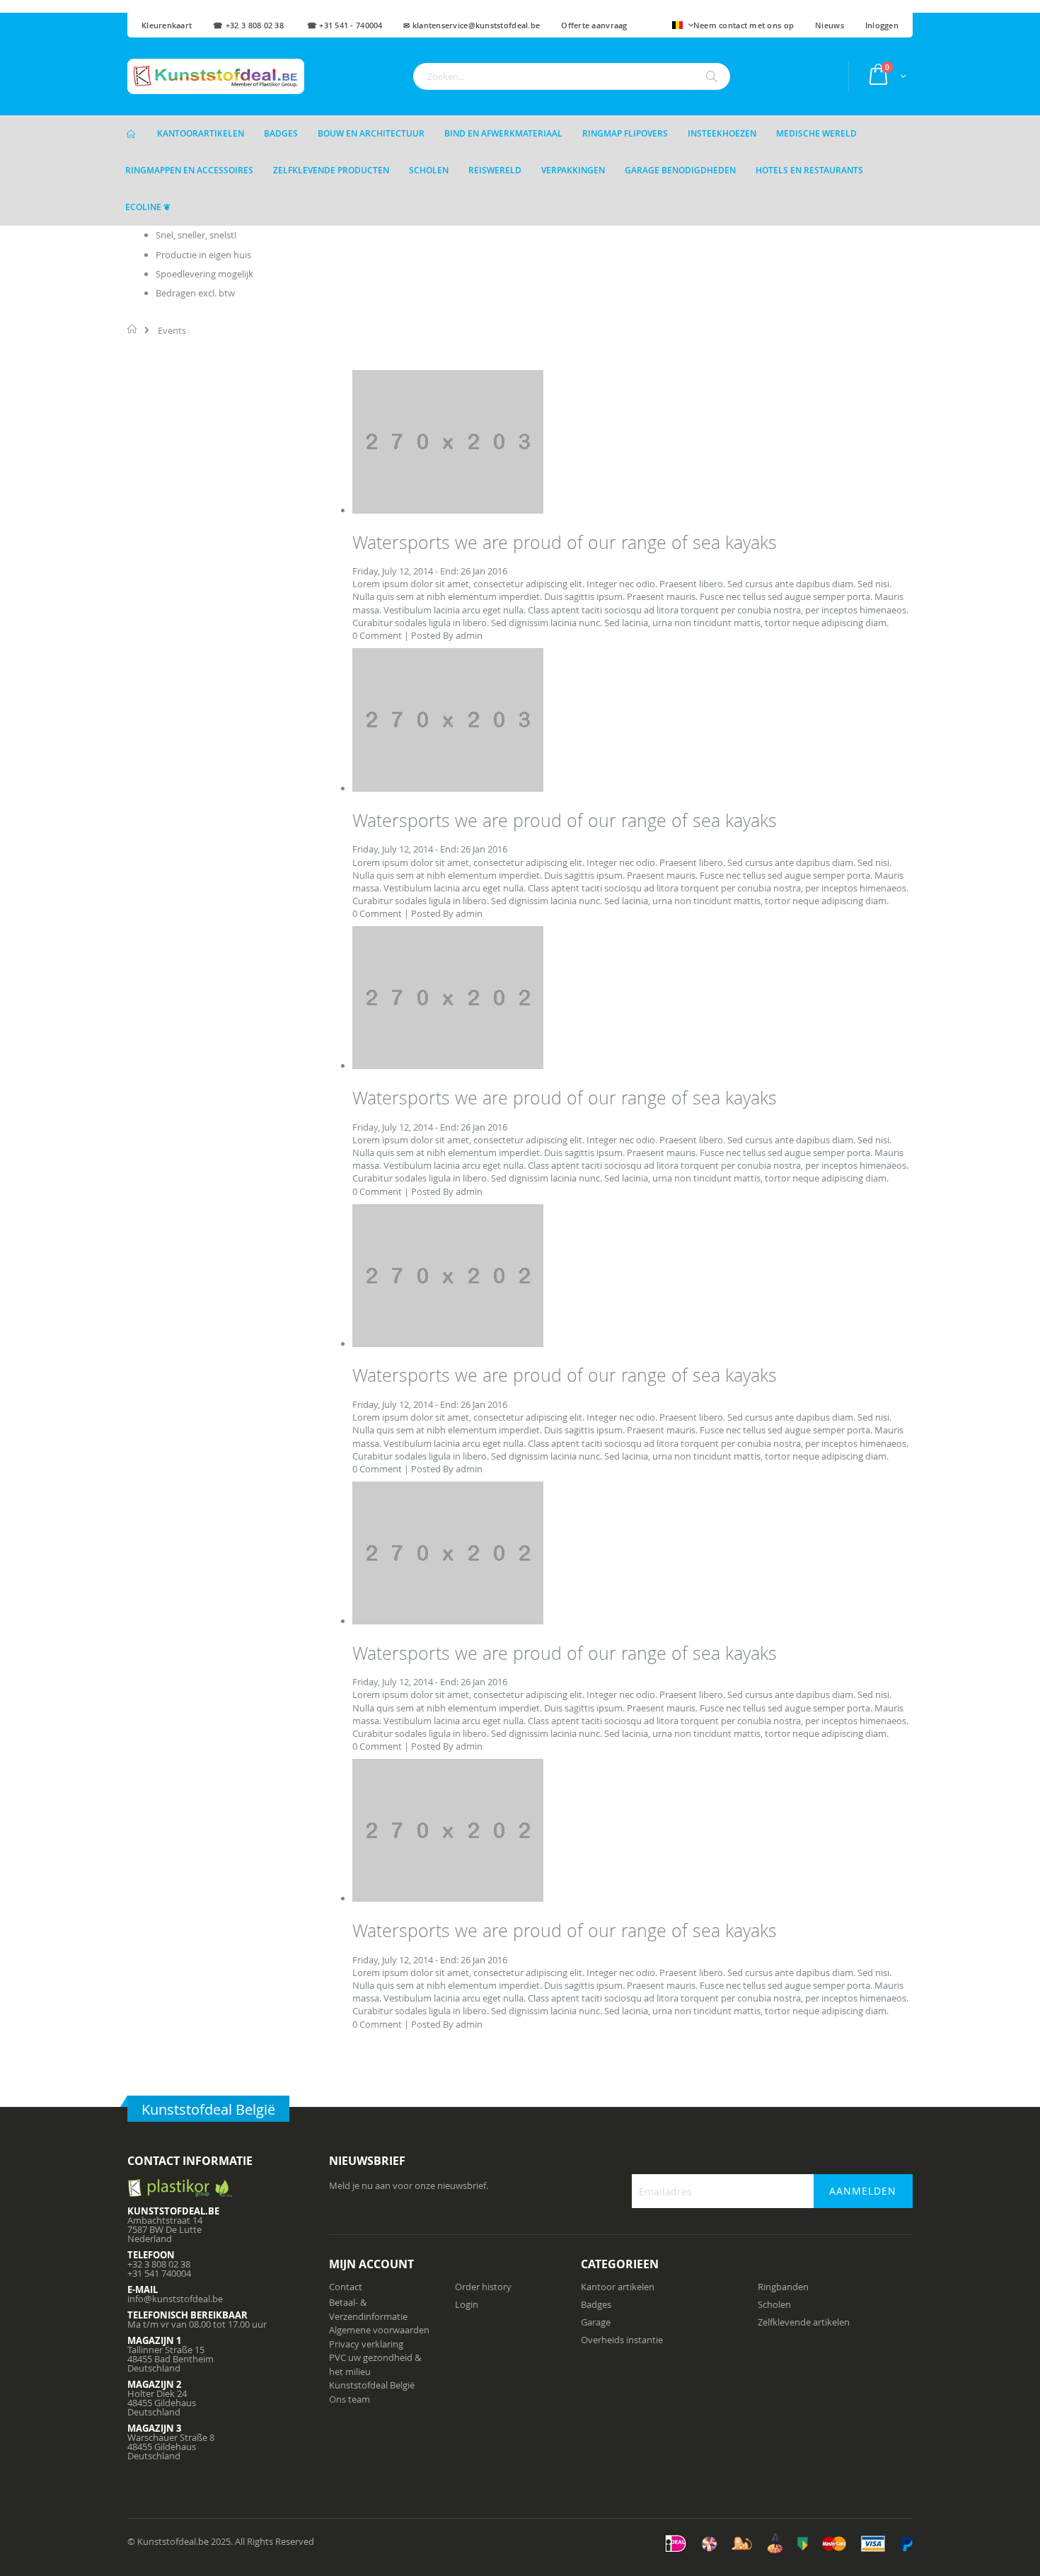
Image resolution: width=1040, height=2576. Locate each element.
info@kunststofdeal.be (175, 2299)
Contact (346, 2287)
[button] (683, 26)
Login (467, 2304)
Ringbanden (783, 2287)
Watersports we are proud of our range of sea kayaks (565, 542)
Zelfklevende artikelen (804, 2322)
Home (133, 329)
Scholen (774, 2304)
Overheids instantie (622, 2340)
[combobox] (572, 76)
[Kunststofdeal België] (216, 76)
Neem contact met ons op (744, 25)
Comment (381, 635)
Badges (596, 2304)
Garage (596, 2322)
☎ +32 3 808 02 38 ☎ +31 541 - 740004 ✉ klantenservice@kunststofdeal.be (376, 25)
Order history (483, 2287)
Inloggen (882, 25)
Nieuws (830, 25)
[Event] (448, 510)
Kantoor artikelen (618, 2287)
